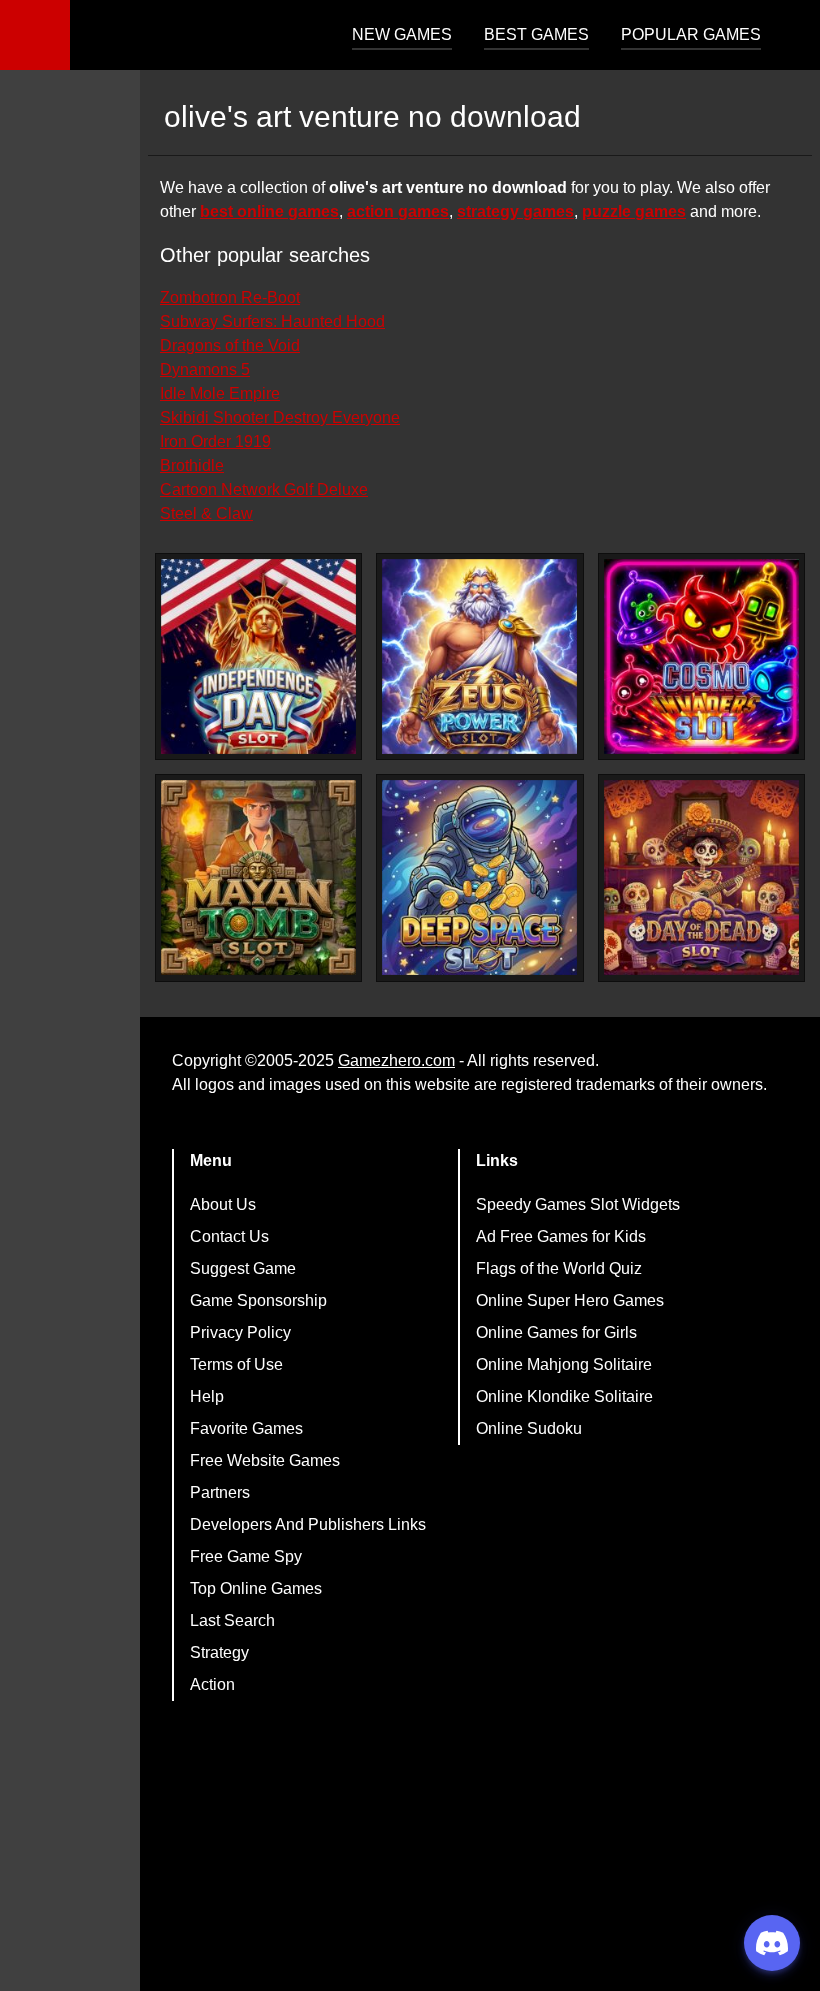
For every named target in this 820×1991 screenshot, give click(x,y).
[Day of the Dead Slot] (701, 877)
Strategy (219, 1652)
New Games (402, 34)
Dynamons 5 (205, 369)
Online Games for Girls (556, 1332)
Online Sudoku (529, 1428)
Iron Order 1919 (215, 441)
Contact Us (229, 1236)
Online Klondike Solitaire (564, 1396)
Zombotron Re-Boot (230, 297)
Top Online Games (256, 1588)
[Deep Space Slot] (479, 877)
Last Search (232, 1620)
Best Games (536, 34)
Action (212, 1684)
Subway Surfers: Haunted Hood (272, 321)
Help (207, 1396)
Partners (220, 1492)
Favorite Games (246, 1428)
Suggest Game (243, 1268)
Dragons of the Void (230, 345)
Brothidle (192, 465)
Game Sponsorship (258, 1300)
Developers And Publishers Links (308, 1524)
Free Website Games (265, 1460)
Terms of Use (236, 1364)
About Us (223, 1204)
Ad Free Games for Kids (561, 1236)
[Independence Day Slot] (258, 656)
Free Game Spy (246, 1556)
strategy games (515, 211)
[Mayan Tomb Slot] (258, 877)
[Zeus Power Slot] (479, 656)
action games (398, 211)
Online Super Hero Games (570, 1300)
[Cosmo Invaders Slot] (701, 656)
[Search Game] (787, 39)
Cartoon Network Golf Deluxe (264, 489)
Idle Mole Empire (220, 393)
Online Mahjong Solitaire (564, 1364)
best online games (269, 211)
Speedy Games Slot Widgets (578, 1204)
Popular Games (691, 34)
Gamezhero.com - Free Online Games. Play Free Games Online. (195, 35)
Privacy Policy (240, 1332)
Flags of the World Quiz (559, 1268)
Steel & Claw (206, 513)
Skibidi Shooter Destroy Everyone (280, 417)
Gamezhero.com (396, 1060)
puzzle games (634, 211)
